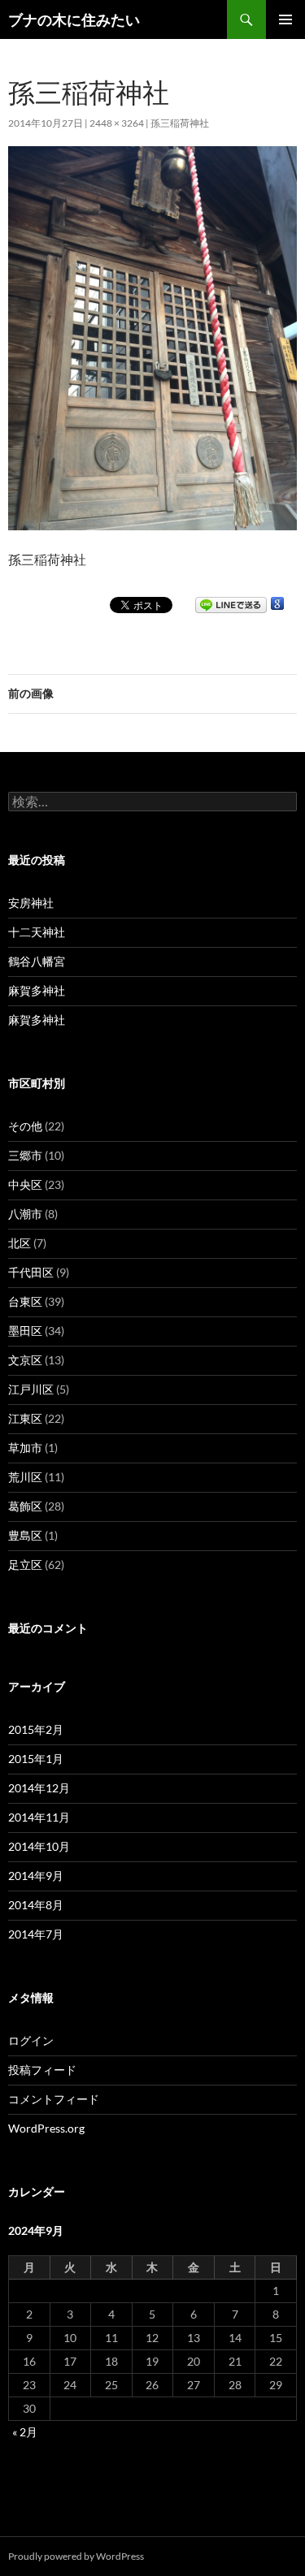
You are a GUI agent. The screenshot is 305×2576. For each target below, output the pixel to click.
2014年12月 (39, 1788)
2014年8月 (36, 1905)
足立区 (25, 1565)
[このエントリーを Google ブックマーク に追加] (277, 604)
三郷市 (25, 1155)
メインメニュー (285, 19)
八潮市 (25, 1214)
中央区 (25, 1184)
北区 (20, 1243)
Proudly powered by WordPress (76, 2556)
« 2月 (25, 2432)
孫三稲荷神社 (180, 123)
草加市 (25, 1448)
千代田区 (31, 1272)
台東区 (25, 1301)
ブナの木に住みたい (74, 19)
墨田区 (25, 1331)
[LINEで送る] (231, 604)
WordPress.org (46, 2128)
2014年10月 (39, 1846)
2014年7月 (36, 1934)
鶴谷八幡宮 (37, 961)
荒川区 (25, 1477)
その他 (25, 1126)
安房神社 (31, 903)
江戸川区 (31, 1389)
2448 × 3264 (117, 123)
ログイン (31, 2040)
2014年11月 (39, 1817)
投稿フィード (42, 2070)
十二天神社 (37, 932)
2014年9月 (36, 1876)
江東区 (25, 1418)
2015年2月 (36, 1729)
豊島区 (25, 1535)
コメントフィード (54, 2099)
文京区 (25, 1360)
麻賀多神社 (37, 990)
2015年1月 (36, 1759)
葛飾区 (25, 1506)
